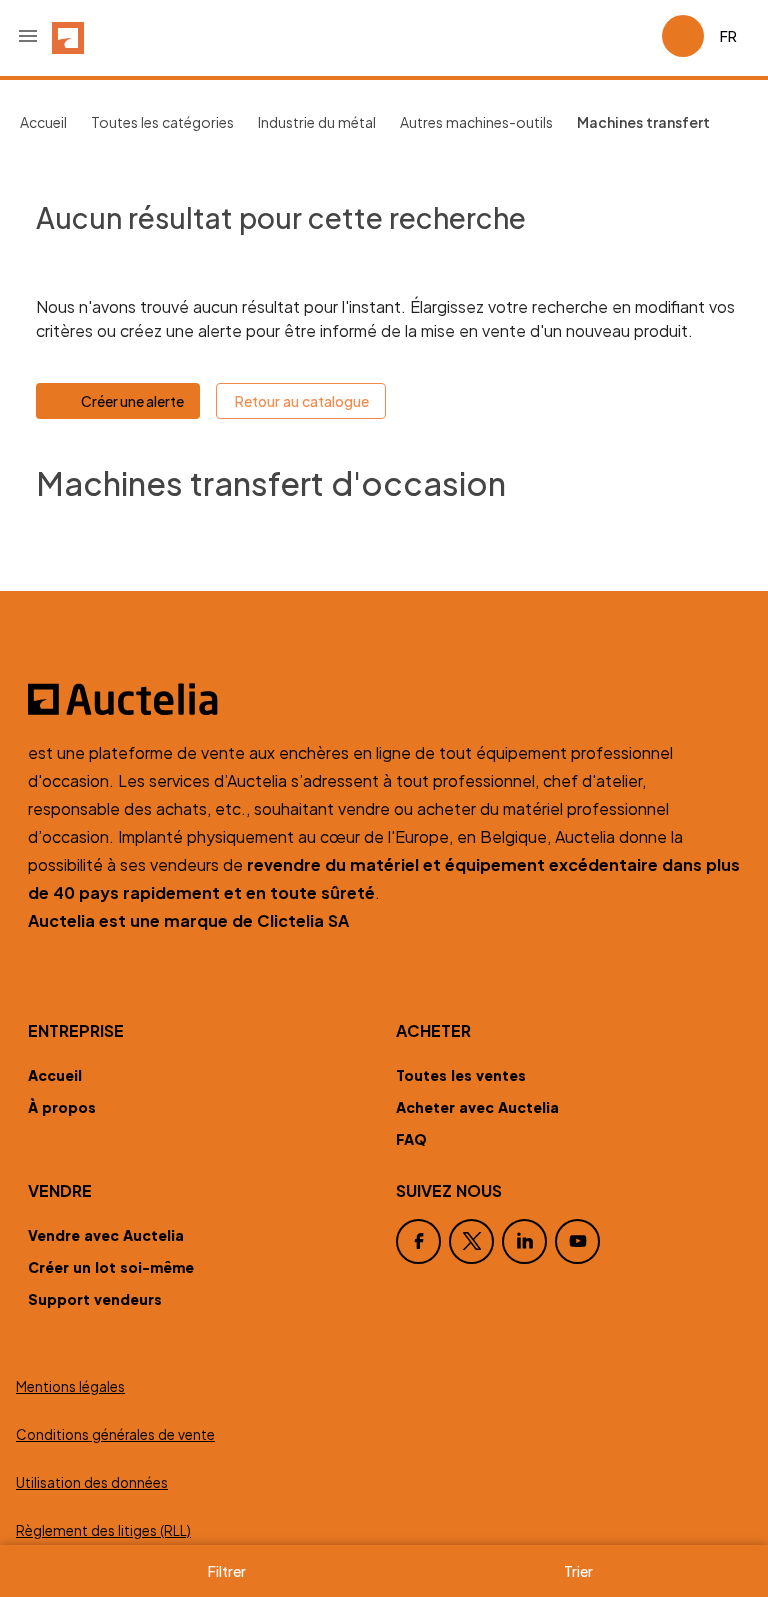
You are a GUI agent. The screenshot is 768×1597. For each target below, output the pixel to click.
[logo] (68, 36)
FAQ (411, 1139)
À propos (62, 1107)
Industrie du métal (317, 122)
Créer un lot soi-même (111, 1267)
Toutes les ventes (461, 1075)
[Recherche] (590, 36)
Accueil (43, 122)
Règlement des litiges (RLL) (103, 1530)
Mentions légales (70, 1386)
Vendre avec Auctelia (106, 1235)
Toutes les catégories (162, 122)
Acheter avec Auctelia (477, 1107)
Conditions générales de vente (115, 1434)
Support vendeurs (95, 1299)
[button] (28, 36)
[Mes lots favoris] (638, 36)
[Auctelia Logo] (384, 699)
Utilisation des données (92, 1482)
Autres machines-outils (476, 122)
